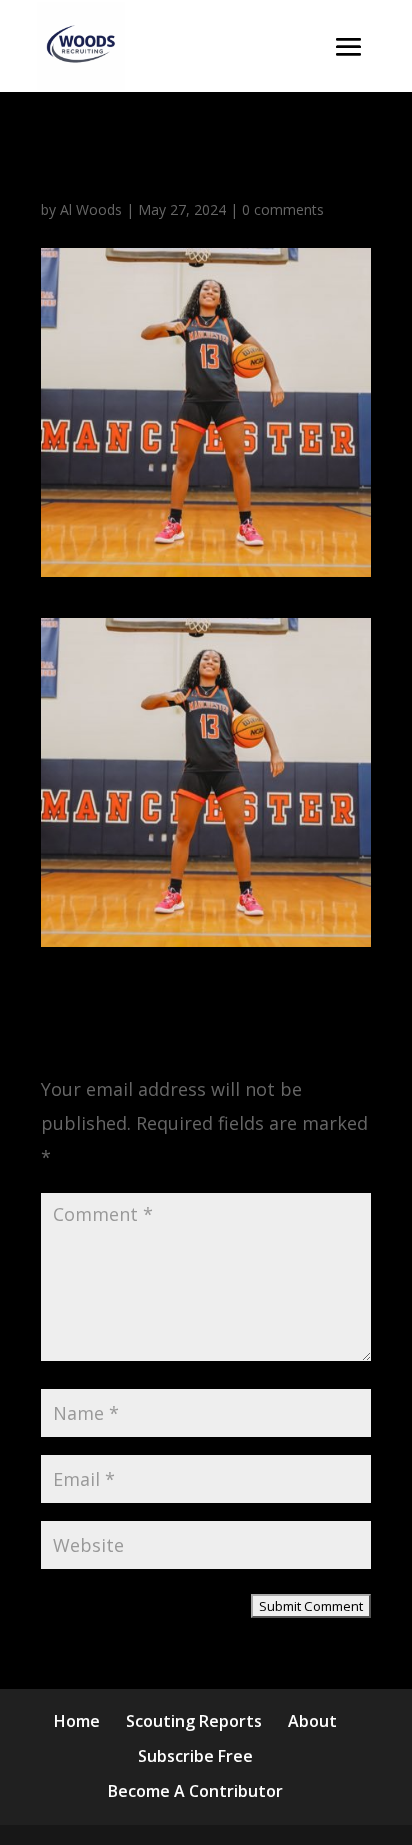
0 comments (283, 209)
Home (77, 1721)
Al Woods (91, 209)
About (312, 1721)
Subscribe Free (195, 1756)
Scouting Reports (194, 1721)
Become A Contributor (195, 1791)
